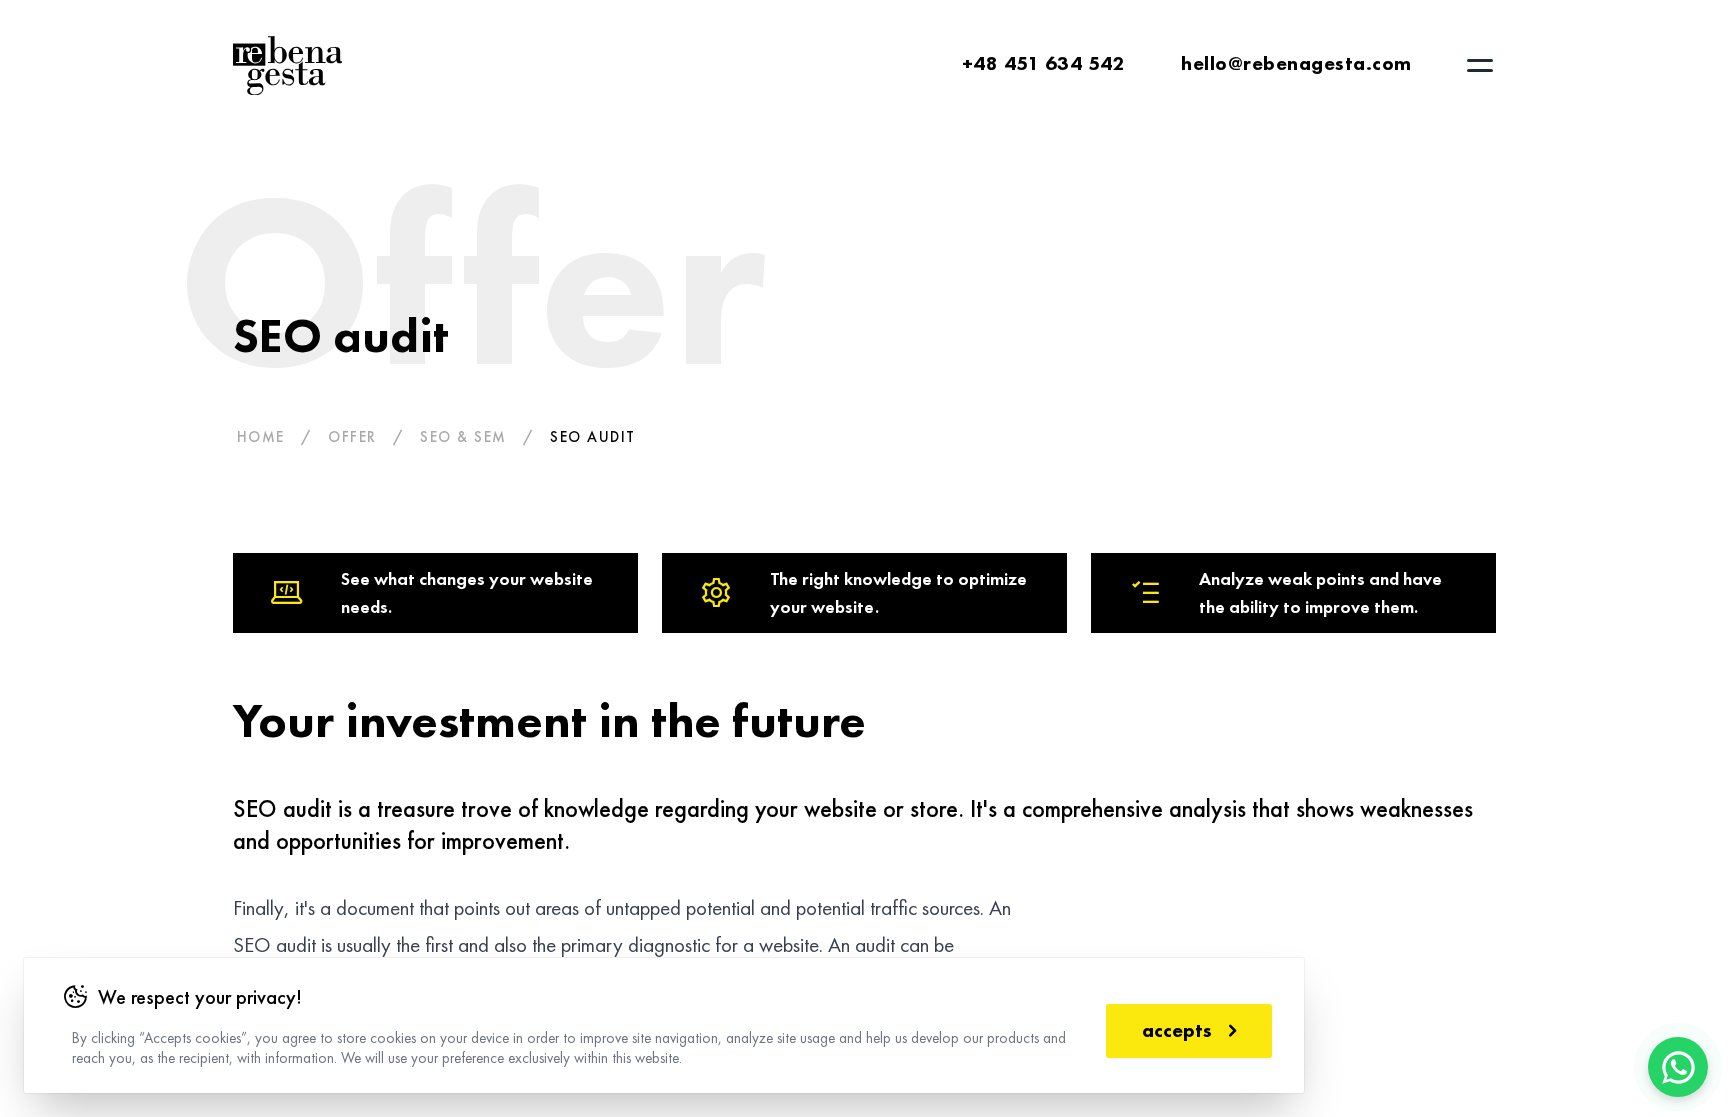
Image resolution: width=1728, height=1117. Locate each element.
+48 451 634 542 (1044, 63)
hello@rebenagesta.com (1296, 63)
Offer (352, 437)
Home (261, 437)
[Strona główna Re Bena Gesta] (288, 65)
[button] (1480, 66)
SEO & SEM (463, 437)
